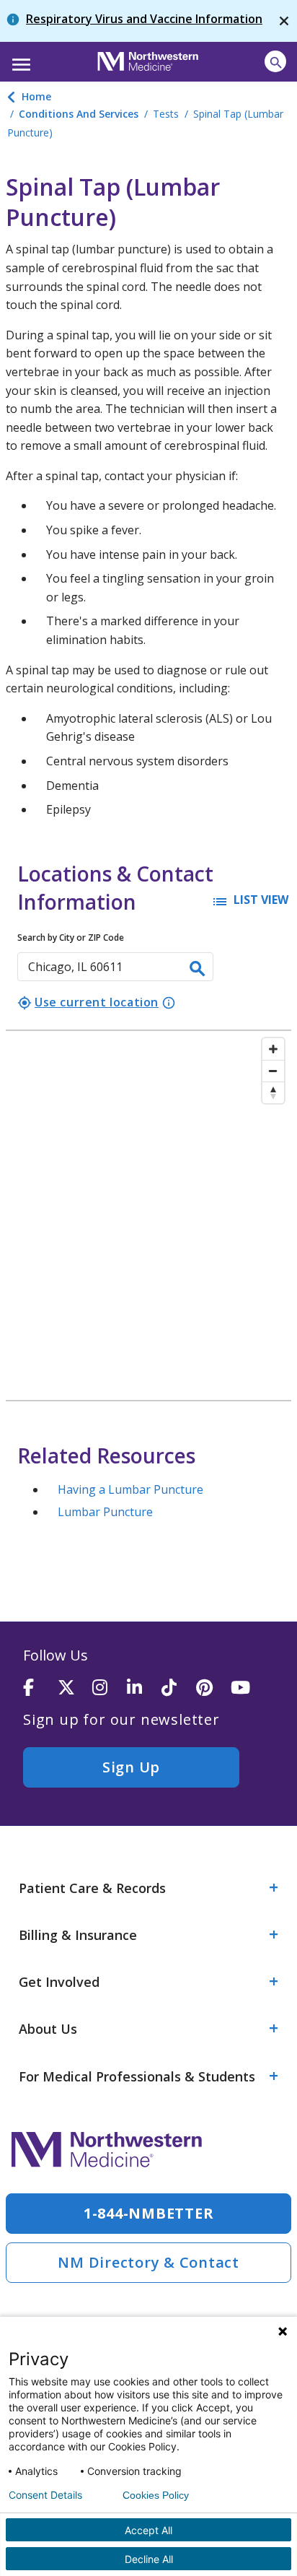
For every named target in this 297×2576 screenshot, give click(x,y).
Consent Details (45, 2495)
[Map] (148, 1215)
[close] (284, 21)
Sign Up (131, 1767)
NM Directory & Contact (148, 2262)
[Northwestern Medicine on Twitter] (75, 1688)
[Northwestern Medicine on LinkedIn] (144, 1688)
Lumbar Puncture (105, 1512)
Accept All (148, 2530)
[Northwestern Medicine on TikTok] (179, 1688)
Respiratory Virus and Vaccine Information (144, 19)
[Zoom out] (273, 1071)
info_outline (169, 1003)
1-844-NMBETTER (149, 2213)
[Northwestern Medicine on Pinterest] (213, 1688)
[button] (19, 60)
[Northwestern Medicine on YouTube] (248, 1688)
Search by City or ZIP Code (71, 937)
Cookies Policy (156, 2495)
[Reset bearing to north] (273, 1092)
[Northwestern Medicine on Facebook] (40, 1688)
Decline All (149, 2559)
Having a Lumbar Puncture (130, 1489)
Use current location (88, 1002)
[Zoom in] (273, 1049)
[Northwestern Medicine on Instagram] (110, 1688)
